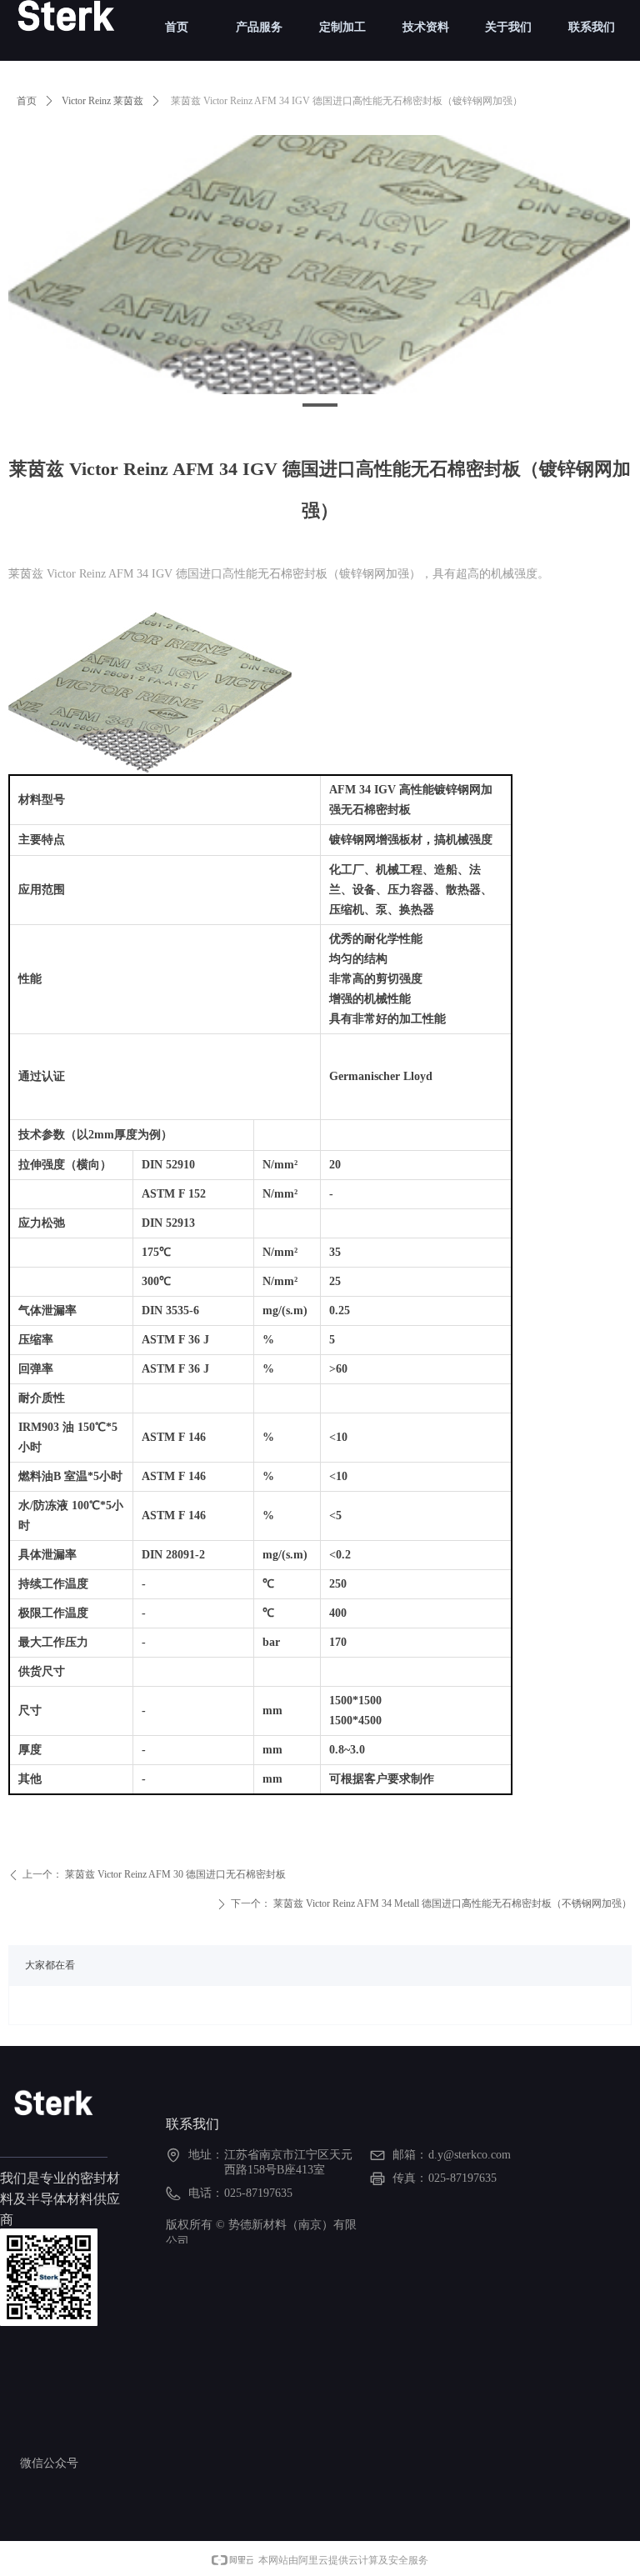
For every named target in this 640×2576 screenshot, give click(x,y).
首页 (27, 101)
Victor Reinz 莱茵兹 (102, 101)
